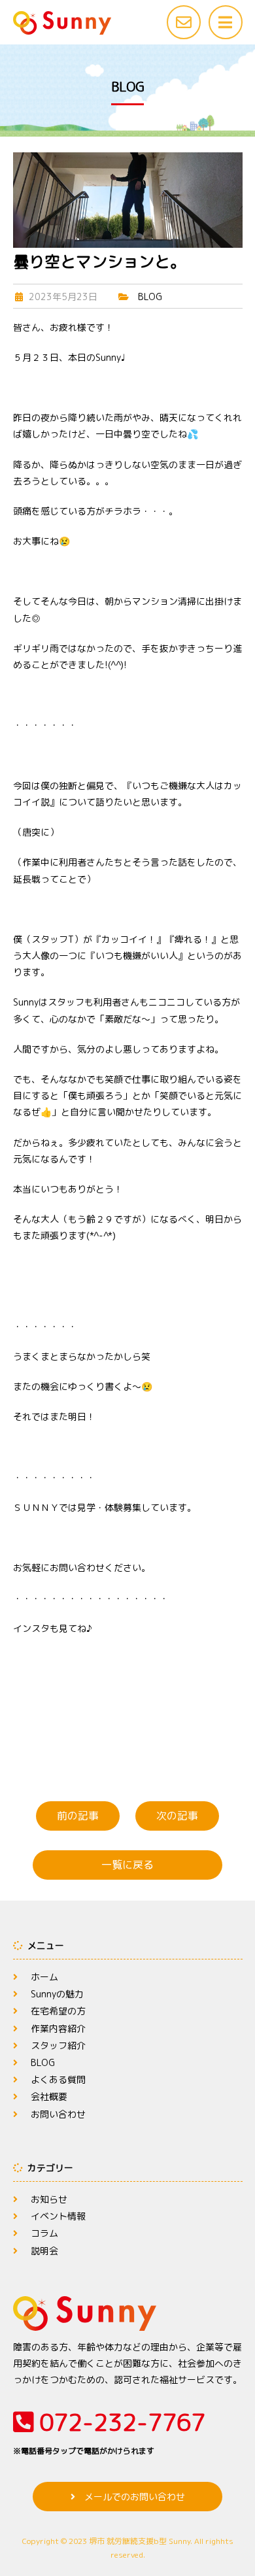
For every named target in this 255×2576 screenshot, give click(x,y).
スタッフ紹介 (58, 2045)
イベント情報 (58, 2216)
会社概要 (49, 2096)
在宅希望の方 (58, 2011)
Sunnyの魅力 (57, 1994)
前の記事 (78, 1816)
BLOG (150, 297)
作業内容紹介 (58, 2028)
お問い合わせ (58, 2114)
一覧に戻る (127, 1865)
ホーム (44, 1977)
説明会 (44, 2251)
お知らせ (49, 2199)
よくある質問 (58, 2079)
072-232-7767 (109, 2431)
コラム (44, 2233)
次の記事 (177, 1816)
